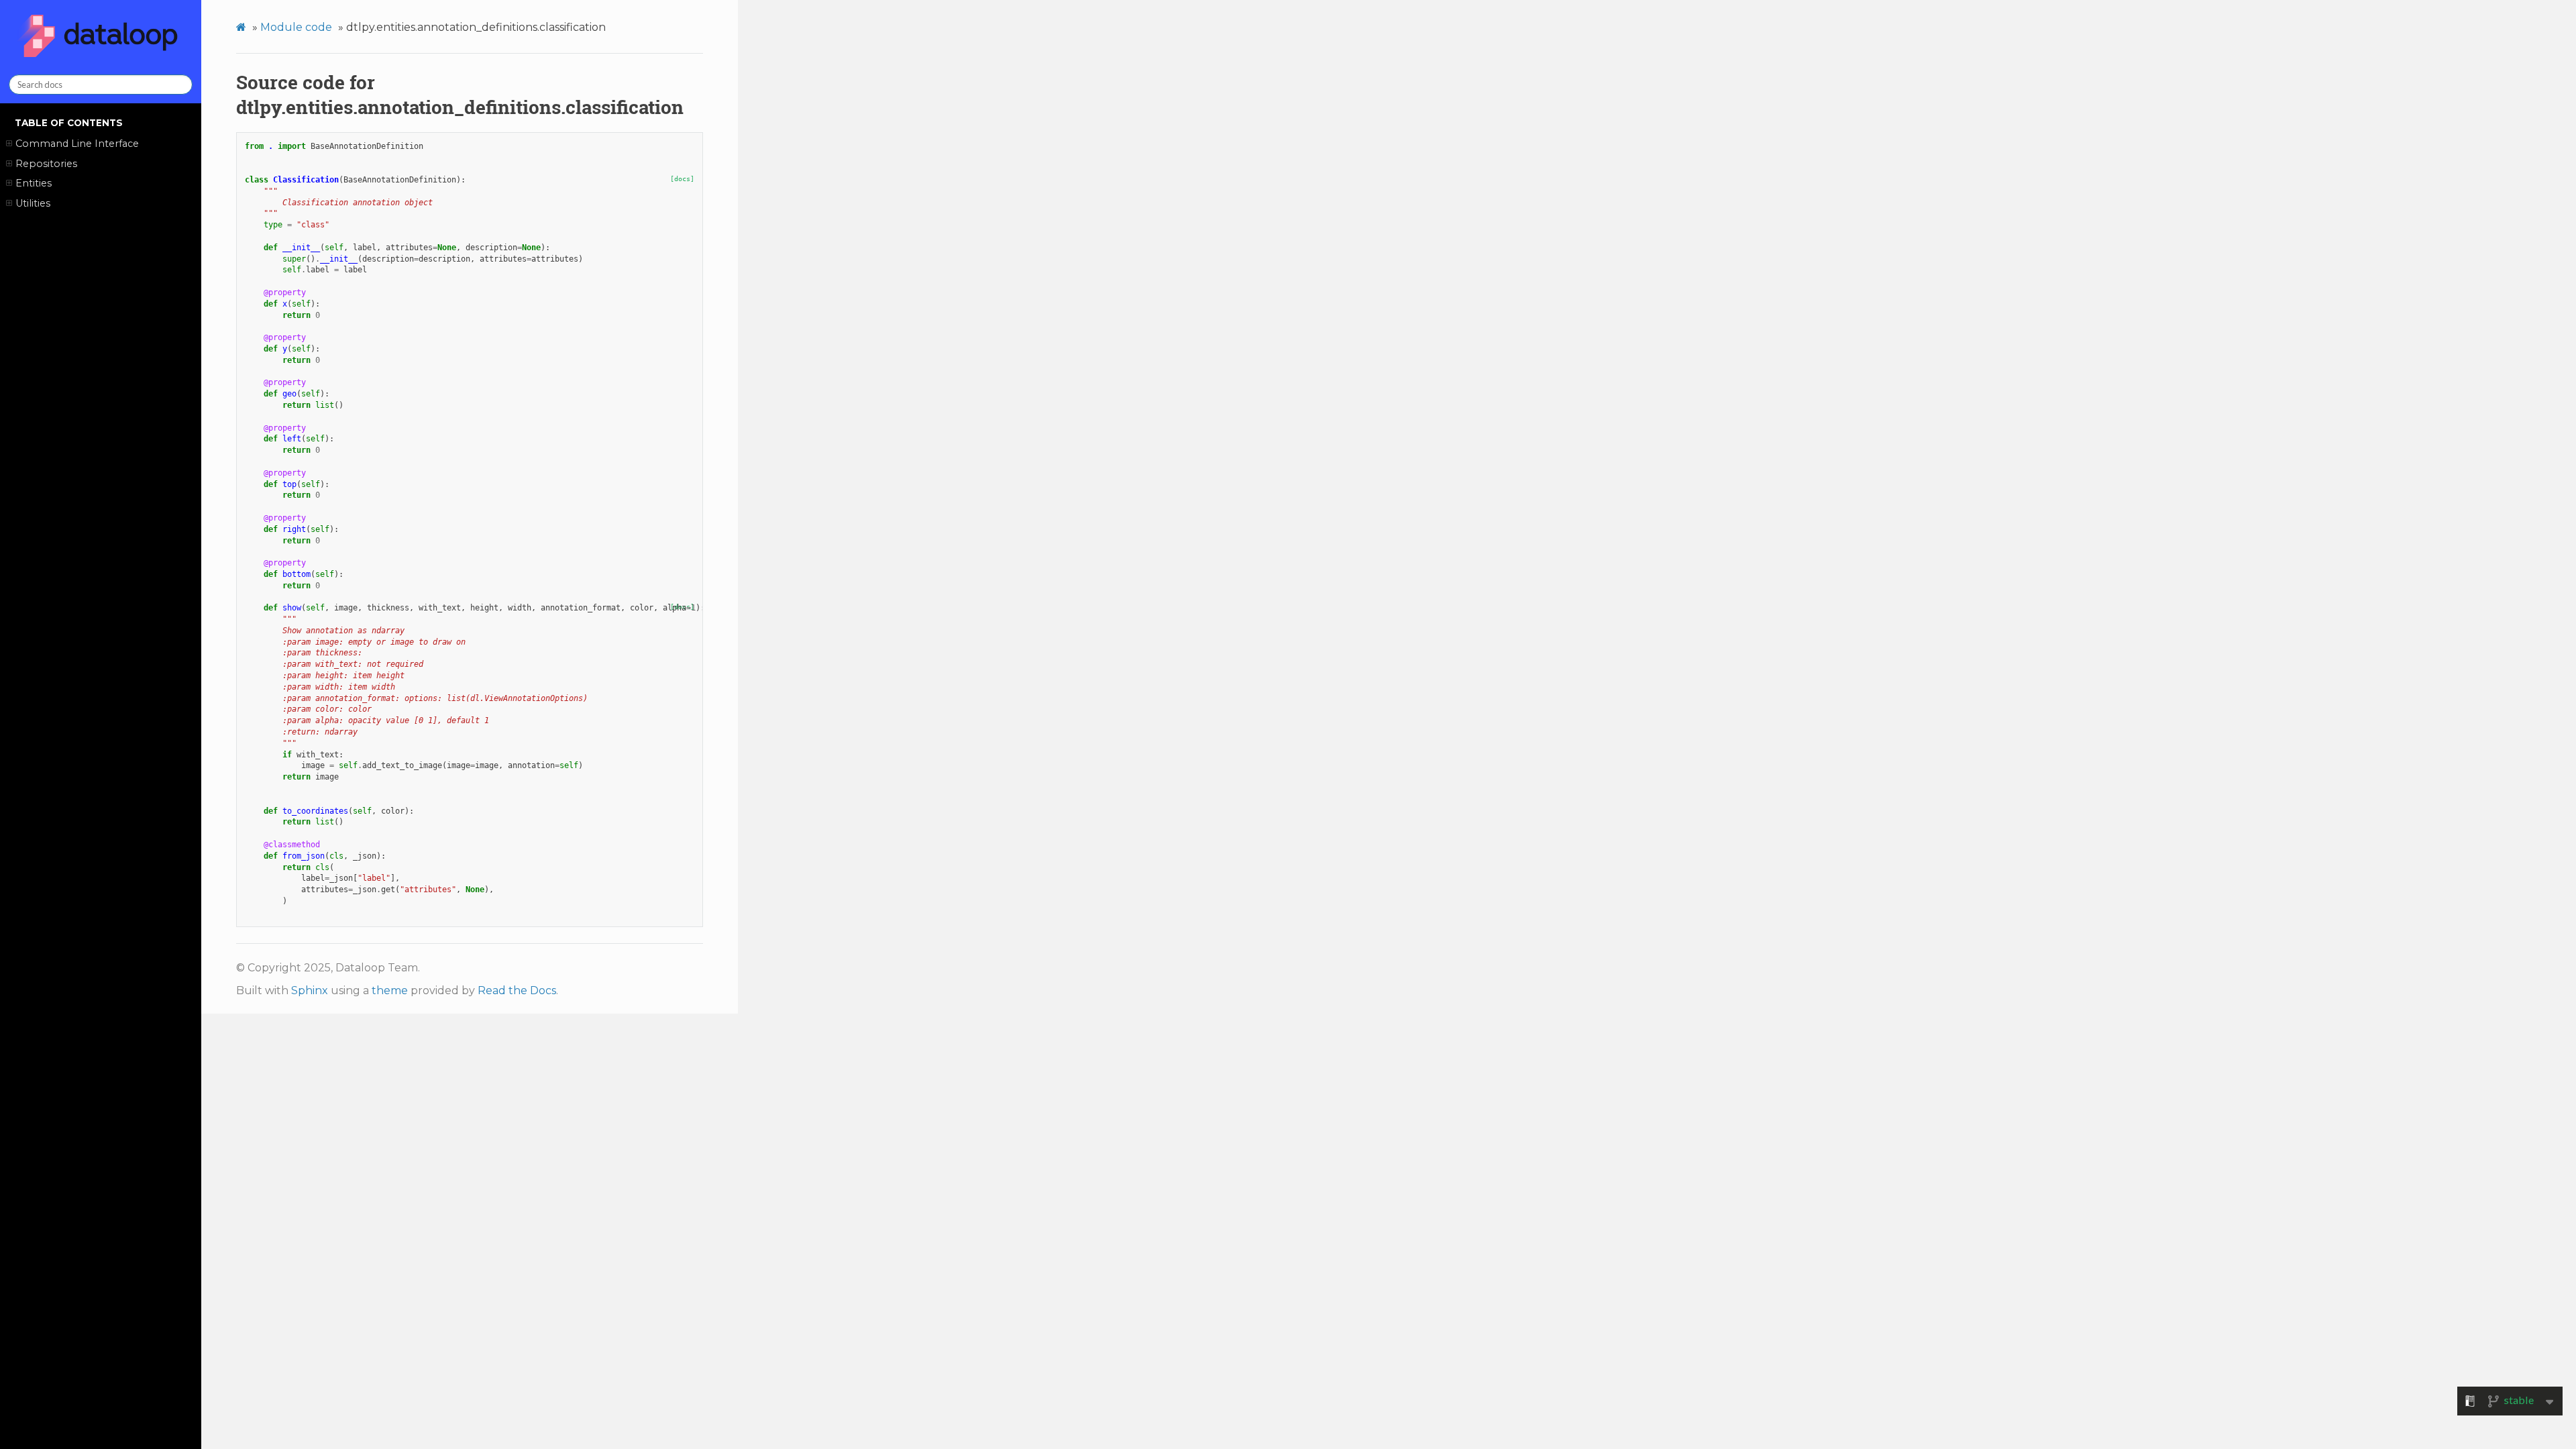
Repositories (46, 164)
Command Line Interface (77, 144)
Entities (34, 183)
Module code (296, 27)
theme (390, 990)
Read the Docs (517, 990)
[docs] (682, 179)
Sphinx (310, 990)
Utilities (33, 203)
